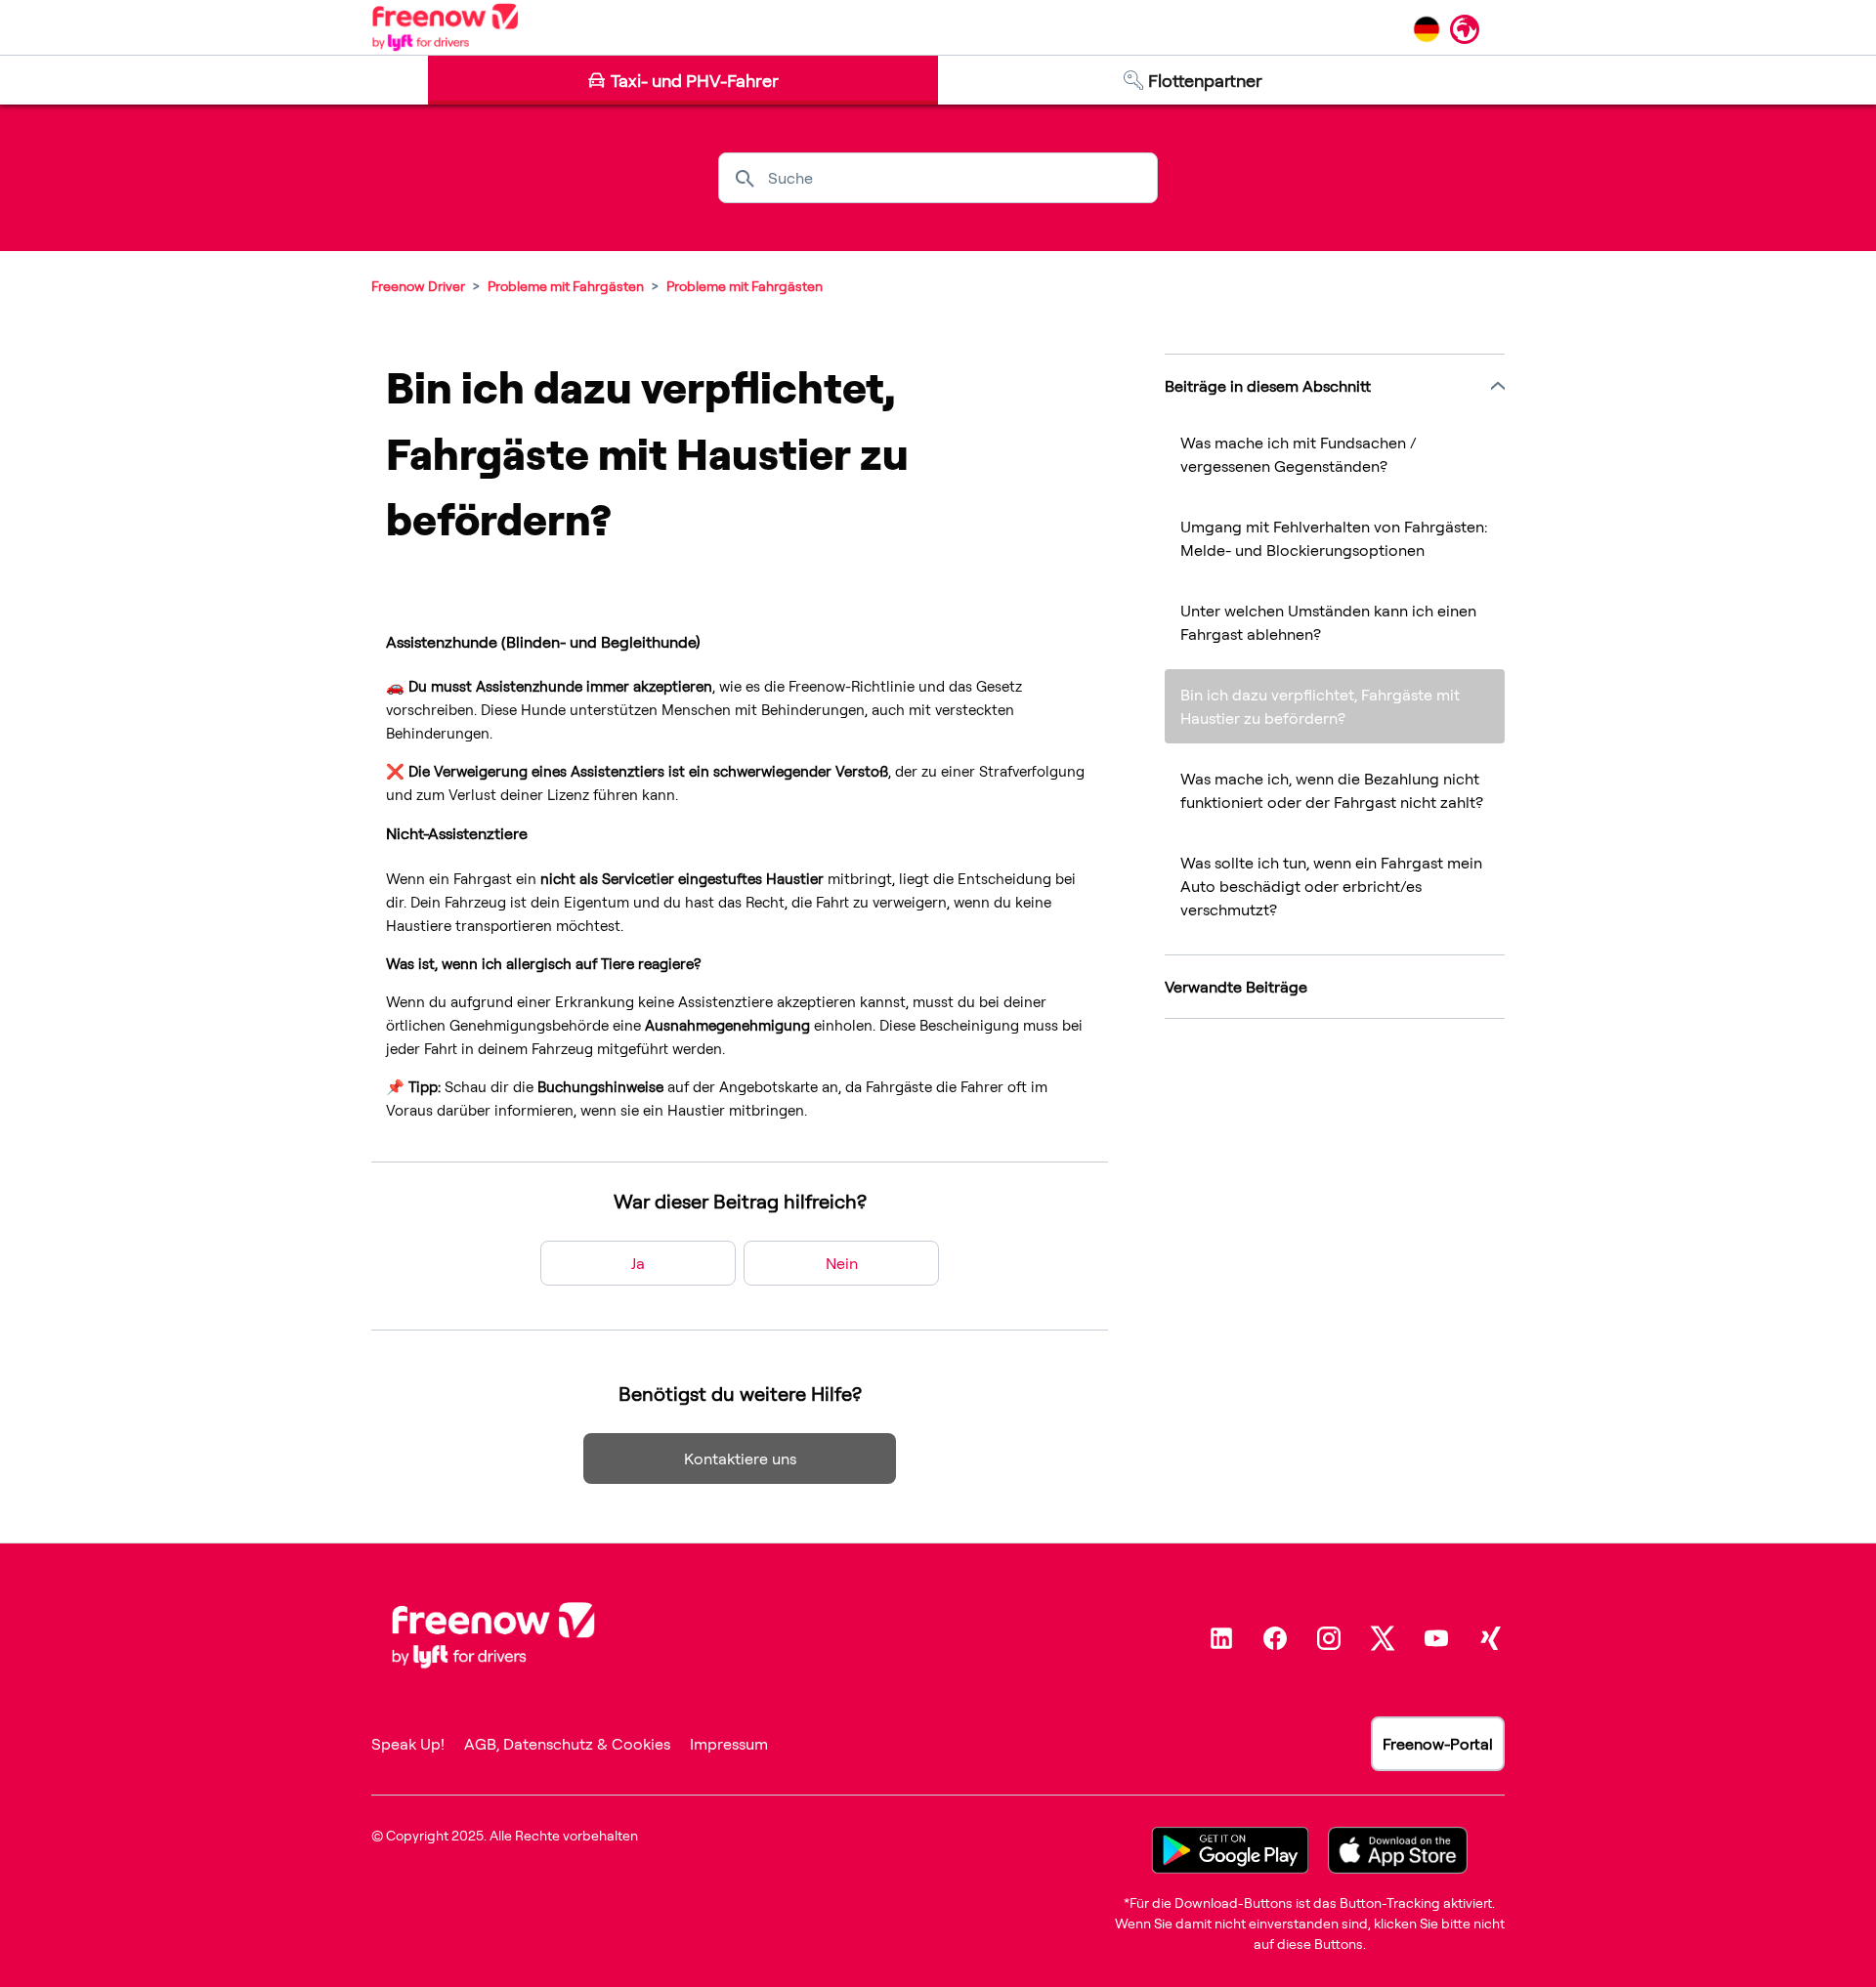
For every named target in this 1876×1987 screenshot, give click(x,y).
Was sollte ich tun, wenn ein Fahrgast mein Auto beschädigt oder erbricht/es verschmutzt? (1331, 886)
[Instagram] (1329, 1638)
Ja (638, 1263)
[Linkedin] (1221, 1638)
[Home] (445, 27)
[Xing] (1490, 1638)
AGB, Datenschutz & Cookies (567, 1744)
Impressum (729, 1744)
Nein (842, 1263)
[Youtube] (1436, 1638)
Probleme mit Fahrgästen (566, 286)
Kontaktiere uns (740, 1459)
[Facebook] (1275, 1638)
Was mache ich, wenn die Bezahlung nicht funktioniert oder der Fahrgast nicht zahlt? (1332, 790)
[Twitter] (1383, 1638)
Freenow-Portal (1438, 1744)
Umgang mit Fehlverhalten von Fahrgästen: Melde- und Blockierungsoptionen (1334, 538)
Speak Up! (408, 1744)
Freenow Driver (418, 286)
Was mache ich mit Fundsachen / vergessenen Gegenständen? (1299, 454)
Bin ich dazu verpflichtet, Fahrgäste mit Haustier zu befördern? (1320, 706)
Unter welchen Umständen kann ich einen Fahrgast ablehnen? (1328, 622)
